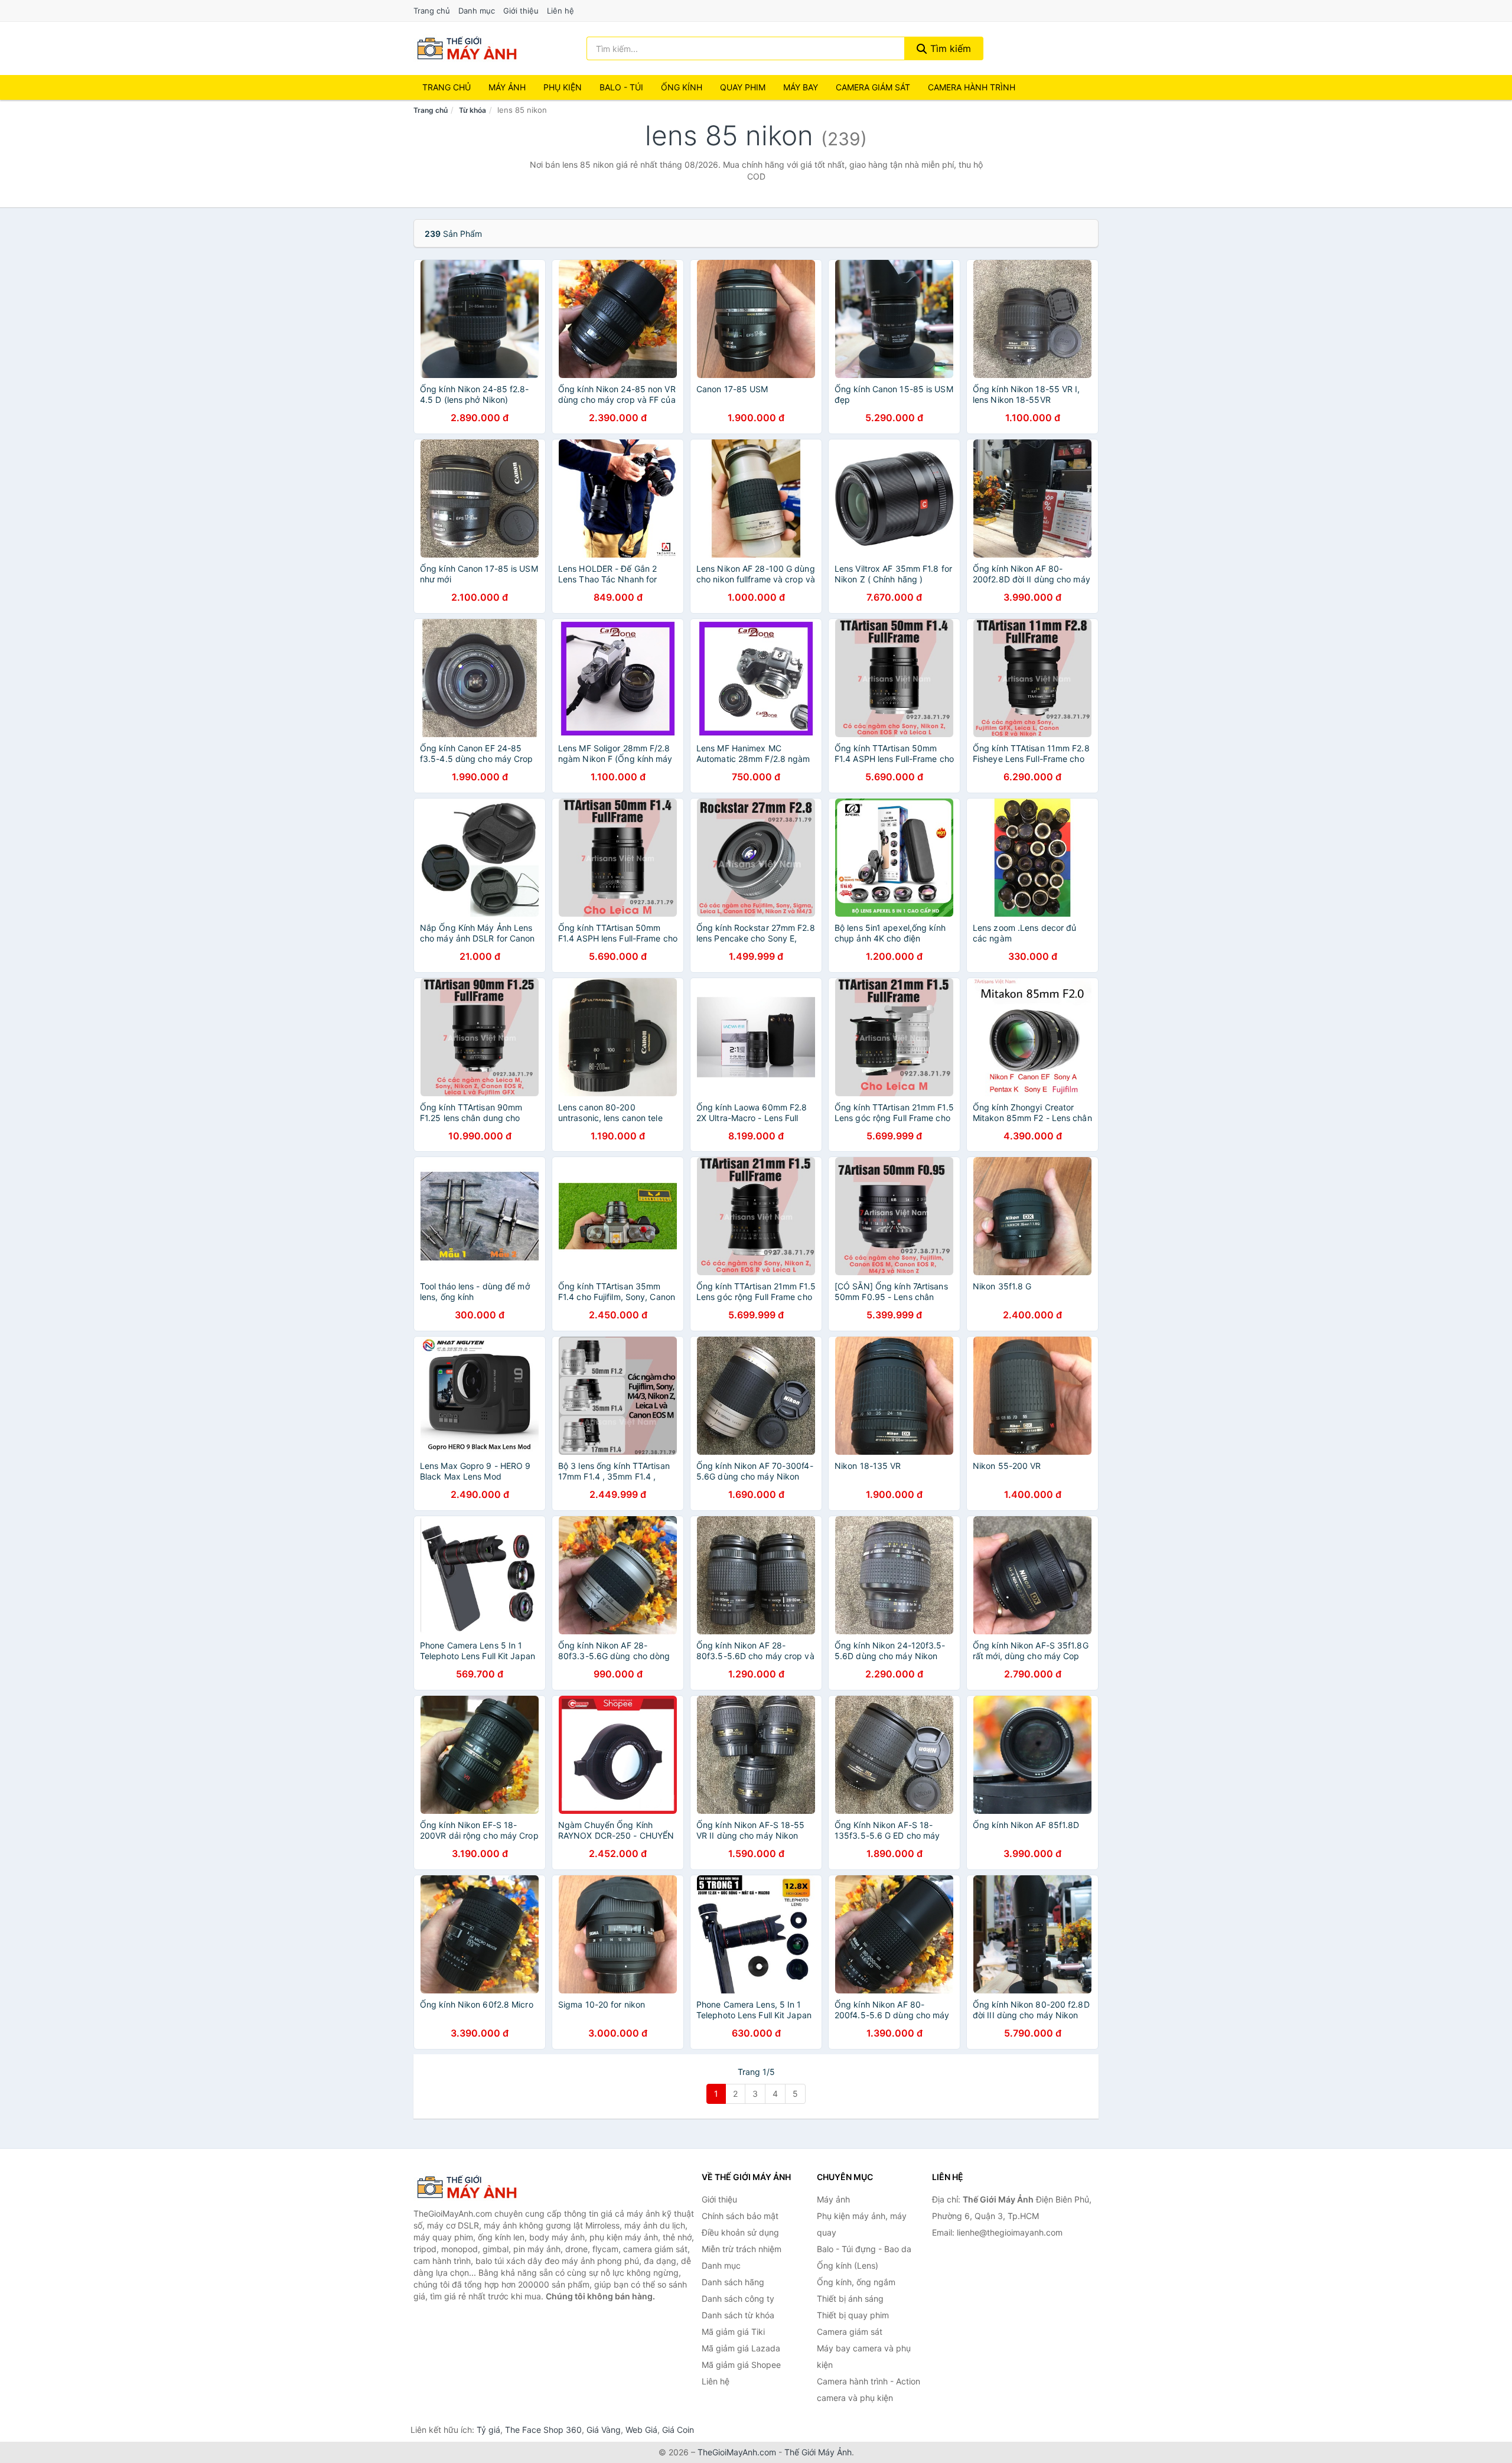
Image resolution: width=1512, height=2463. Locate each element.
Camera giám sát (873, 87)
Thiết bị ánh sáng (850, 2299)
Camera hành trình (972, 87)
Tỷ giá (488, 2430)
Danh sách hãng (733, 2282)
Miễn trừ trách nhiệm (742, 2249)
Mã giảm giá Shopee (741, 2365)
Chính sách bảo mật (740, 2216)
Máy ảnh (507, 87)
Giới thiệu (521, 11)
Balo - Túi (621, 87)
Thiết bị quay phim (853, 2315)
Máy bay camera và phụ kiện (864, 2356)
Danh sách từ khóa (738, 2315)
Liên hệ (561, 11)
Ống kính (682, 87)
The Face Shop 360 (543, 2430)
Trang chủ (432, 11)
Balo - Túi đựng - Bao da (864, 2249)
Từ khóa (472, 110)
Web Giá (641, 2430)
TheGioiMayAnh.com (737, 2452)
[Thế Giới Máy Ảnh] (472, 2187)
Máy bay (801, 87)
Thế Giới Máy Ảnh (818, 2452)
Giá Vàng (604, 2430)
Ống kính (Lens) (848, 2265)
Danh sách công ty (738, 2299)
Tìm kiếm (949, 48)
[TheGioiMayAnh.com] (467, 48)
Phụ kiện (563, 87)
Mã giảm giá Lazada (741, 2348)
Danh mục (477, 11)
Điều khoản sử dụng (740, 2232)
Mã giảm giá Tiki (733, 2332)
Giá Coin (678, 2430)
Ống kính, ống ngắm (856, 2282)
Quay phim (743, 87)
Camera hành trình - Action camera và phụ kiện (869, 2389)
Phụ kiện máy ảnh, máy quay (862, 2224)
